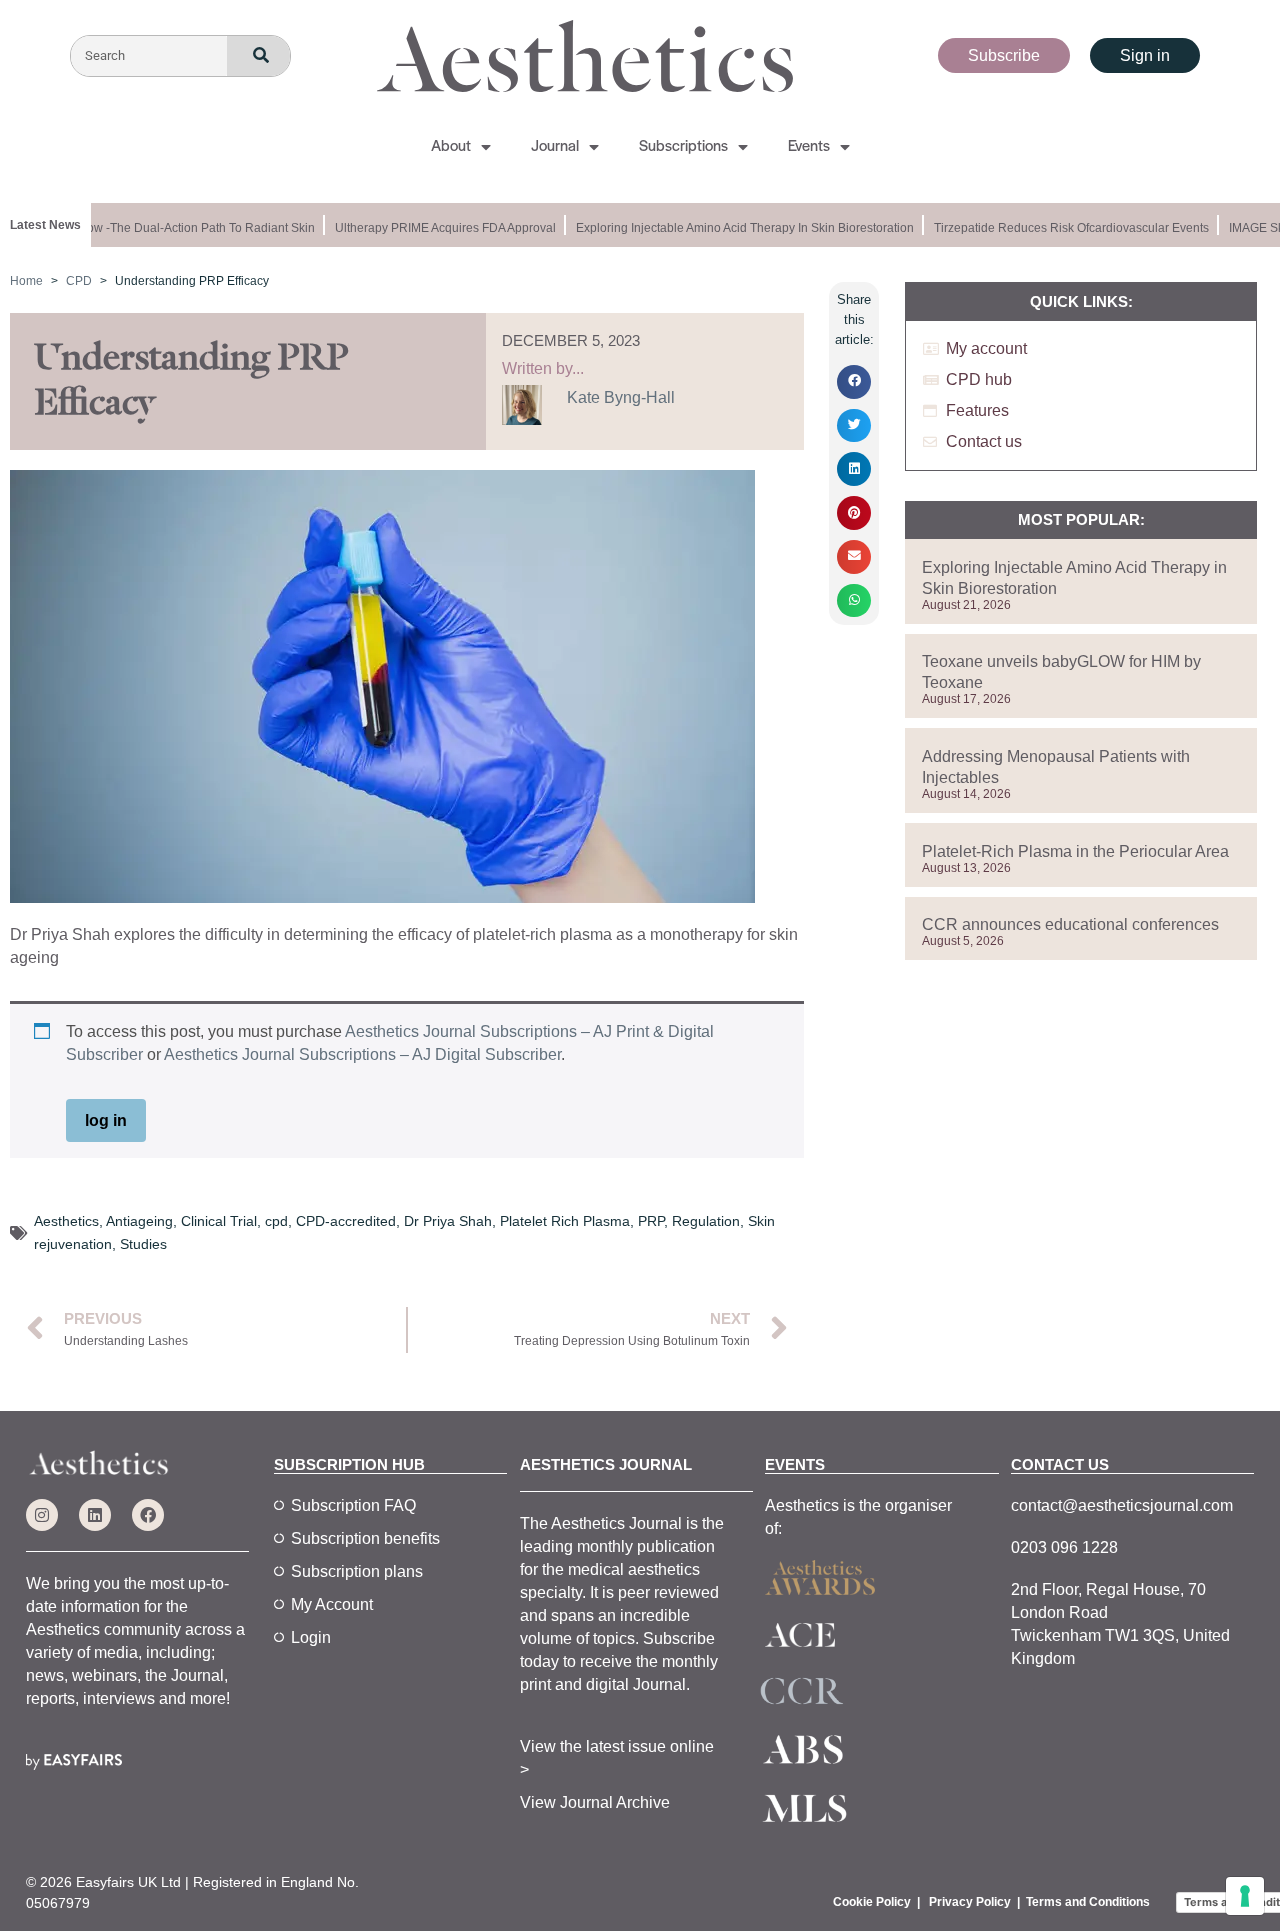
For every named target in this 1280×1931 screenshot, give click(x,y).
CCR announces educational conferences (1070, 924)
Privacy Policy (970, 1902)
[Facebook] (148, 1515)
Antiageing (139, 1221)
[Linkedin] (95, 1515)
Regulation (706, 1221)
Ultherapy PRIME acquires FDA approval (434, 228)
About (451, 147)
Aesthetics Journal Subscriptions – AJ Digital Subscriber (362, 1054)
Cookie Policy (872, 1902)
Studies (143, 1244)
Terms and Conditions (1088, 1902)
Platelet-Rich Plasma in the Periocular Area (1075, 851)
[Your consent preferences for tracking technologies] (1245, 1896)
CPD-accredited (346, 1221)
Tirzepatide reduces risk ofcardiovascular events (1060, 228)
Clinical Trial (219, 1221)
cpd (276, 1221)
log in (106, 1120)
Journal (555, 147)
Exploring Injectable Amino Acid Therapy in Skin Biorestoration (734, 228)
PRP (651, 1221)
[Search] (258, 56)
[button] (854, 382)
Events (809, 147)
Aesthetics (66, 1221)
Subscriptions (683, 147)
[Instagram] (42, 1515)
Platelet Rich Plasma (565, 1221)
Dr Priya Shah (448, 1221)
